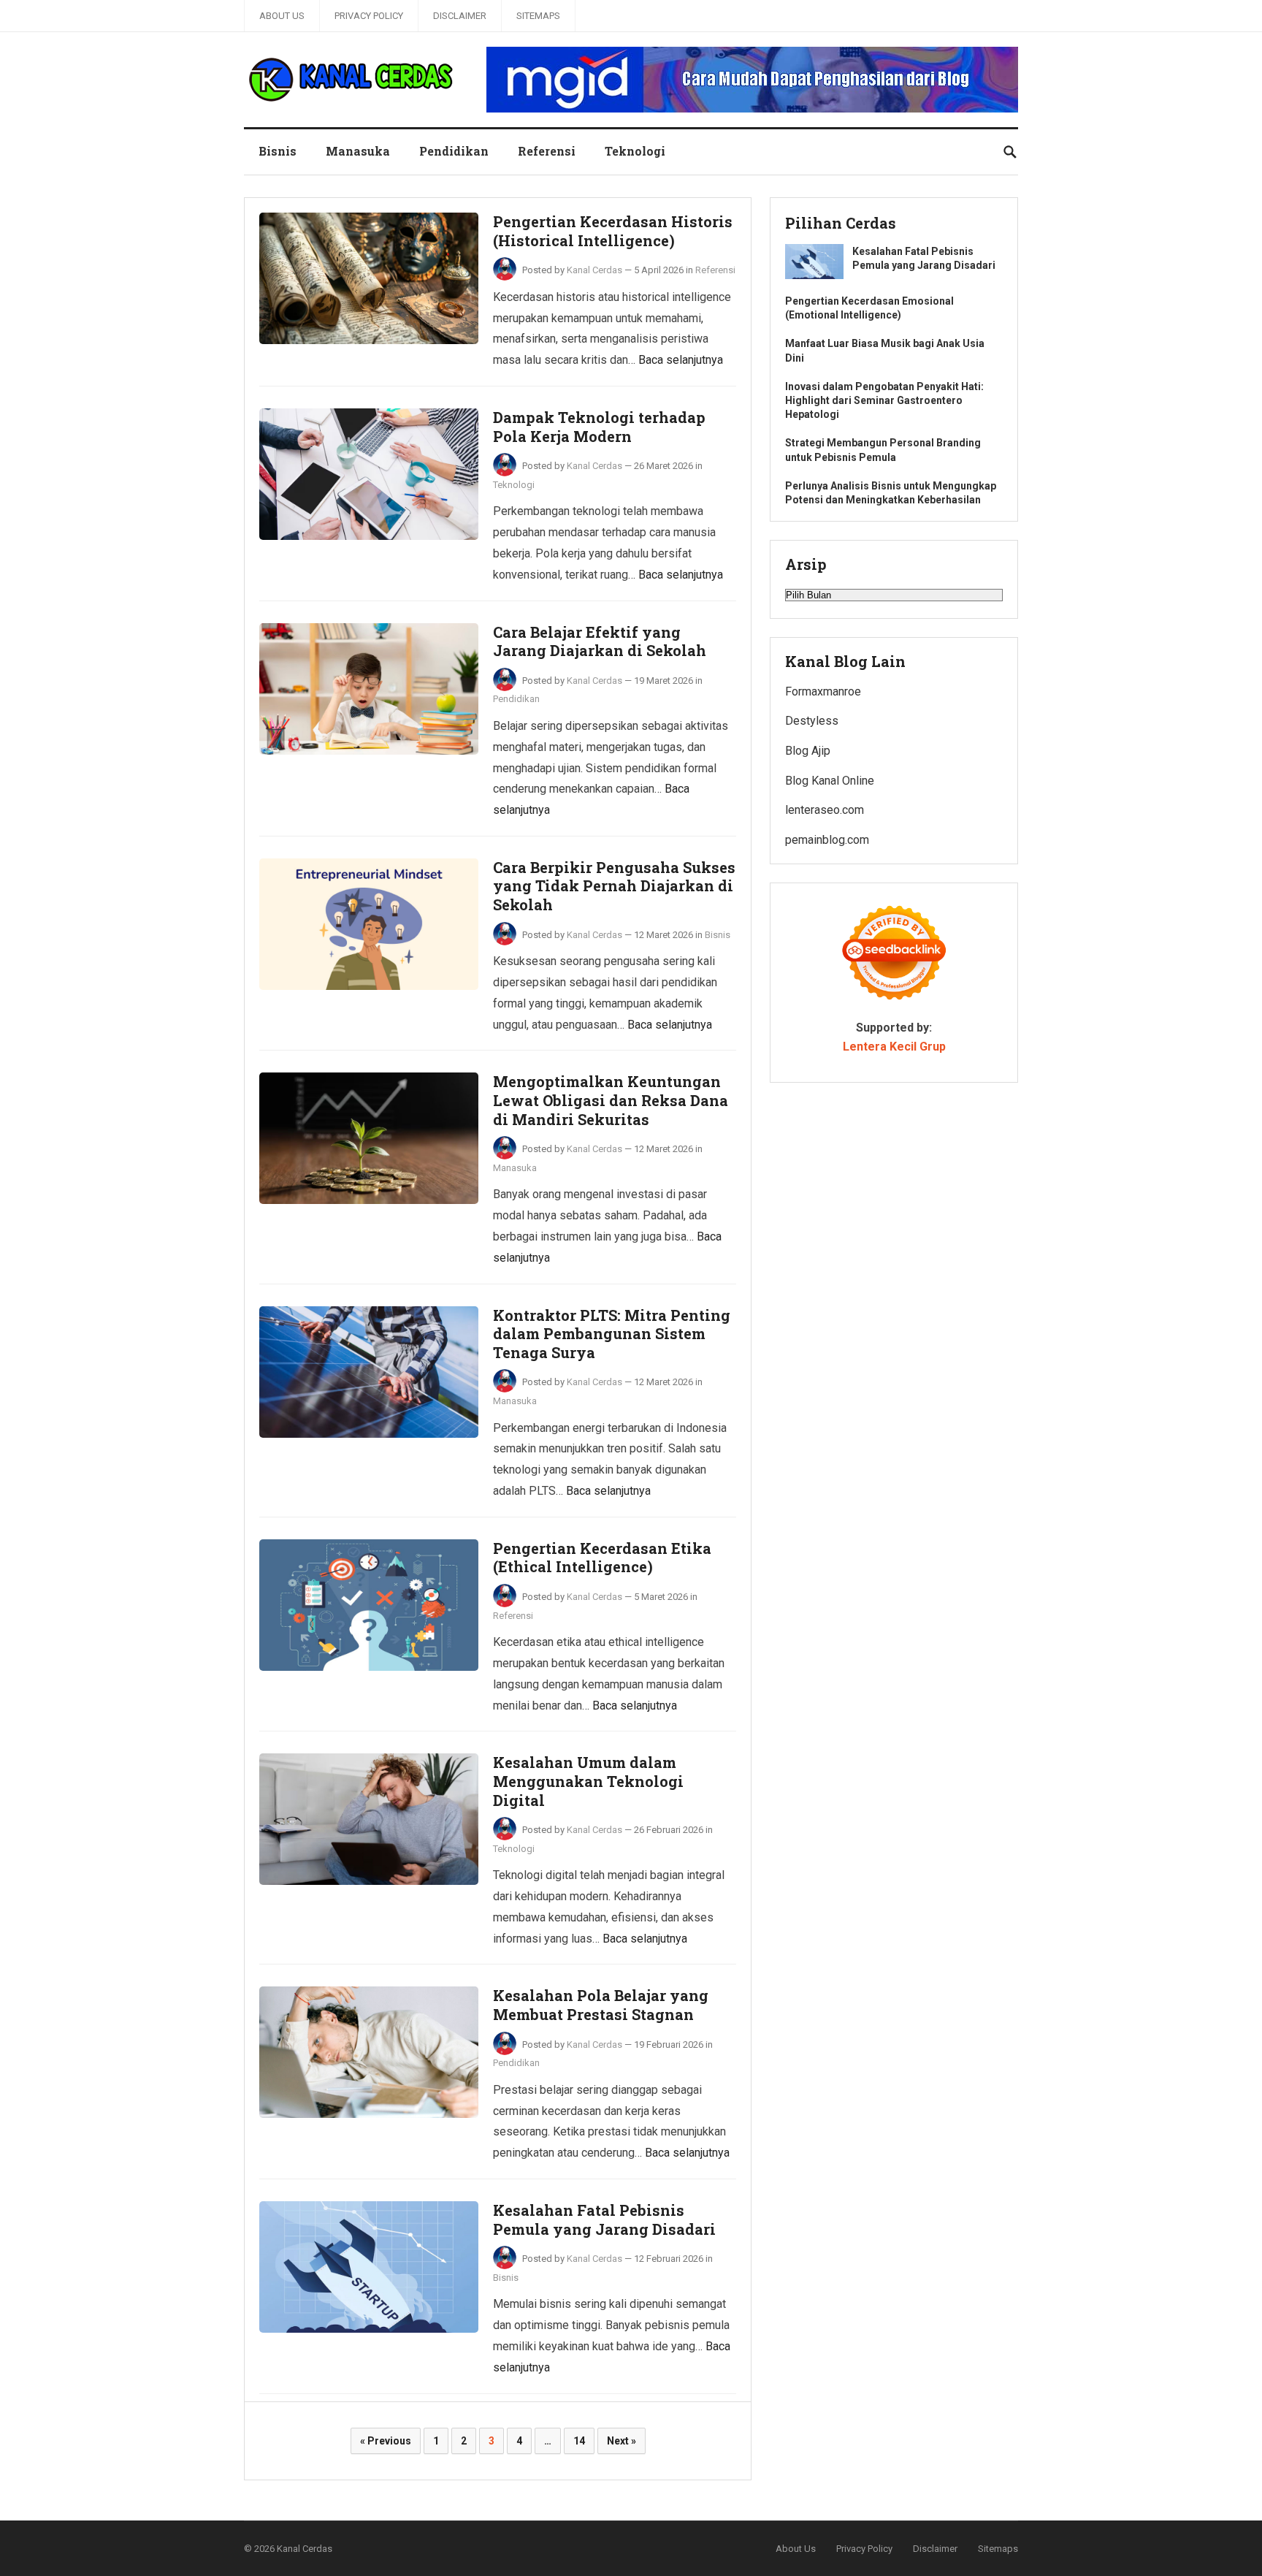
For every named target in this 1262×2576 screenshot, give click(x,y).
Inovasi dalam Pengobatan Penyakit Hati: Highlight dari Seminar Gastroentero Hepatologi (884, 400)
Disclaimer (460, 16)
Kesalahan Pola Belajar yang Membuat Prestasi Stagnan (601, 2005)
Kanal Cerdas (594, 270)
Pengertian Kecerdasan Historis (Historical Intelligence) (613, 231)
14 (579, 2441)
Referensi (547, 151)
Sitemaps (538, 16)
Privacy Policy (369, 16)
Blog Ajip (808, 751)
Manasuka (358, 151)
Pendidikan (454, 151)
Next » (622, 2441)
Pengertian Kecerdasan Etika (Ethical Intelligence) (602, 1558)
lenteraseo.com (825, 810)
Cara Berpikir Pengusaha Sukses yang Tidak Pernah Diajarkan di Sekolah (614, 886)
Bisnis (278, 151)
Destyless (812, 721)
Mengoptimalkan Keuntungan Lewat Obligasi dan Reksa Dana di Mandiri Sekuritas (611, 1100)
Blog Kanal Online (830, 781)
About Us (282, 16)
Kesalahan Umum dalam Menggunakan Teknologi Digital (588, 1781)
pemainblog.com (827, 840)
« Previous (386, 2441)
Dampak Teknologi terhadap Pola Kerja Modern (599, 427)
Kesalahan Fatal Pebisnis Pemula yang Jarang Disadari (604, 2219)
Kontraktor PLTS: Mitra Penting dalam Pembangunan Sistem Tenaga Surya (612, 1334)
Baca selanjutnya (681, 360)
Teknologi (635, 151)
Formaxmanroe (823, 691)
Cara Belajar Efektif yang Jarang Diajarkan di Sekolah (600, 641)
